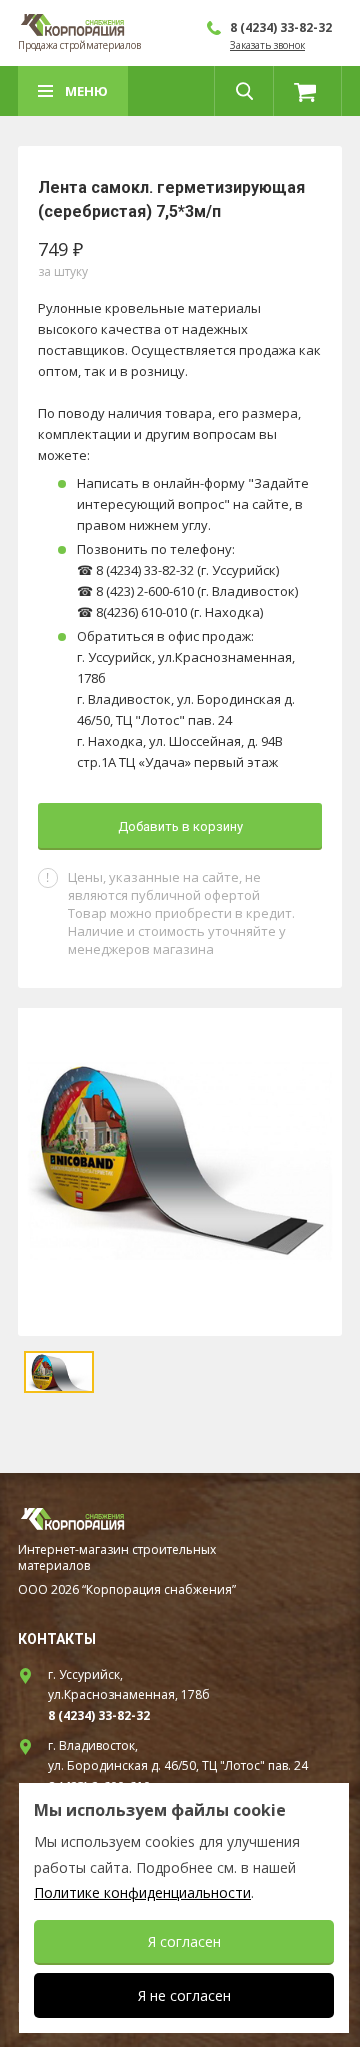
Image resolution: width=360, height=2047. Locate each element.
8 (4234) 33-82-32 (281, 27)
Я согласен (184, 1941)
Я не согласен (184, 1995)
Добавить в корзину (180, 826)
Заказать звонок (267, 45)
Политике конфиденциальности (142, 1892)
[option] (180, 1172)
